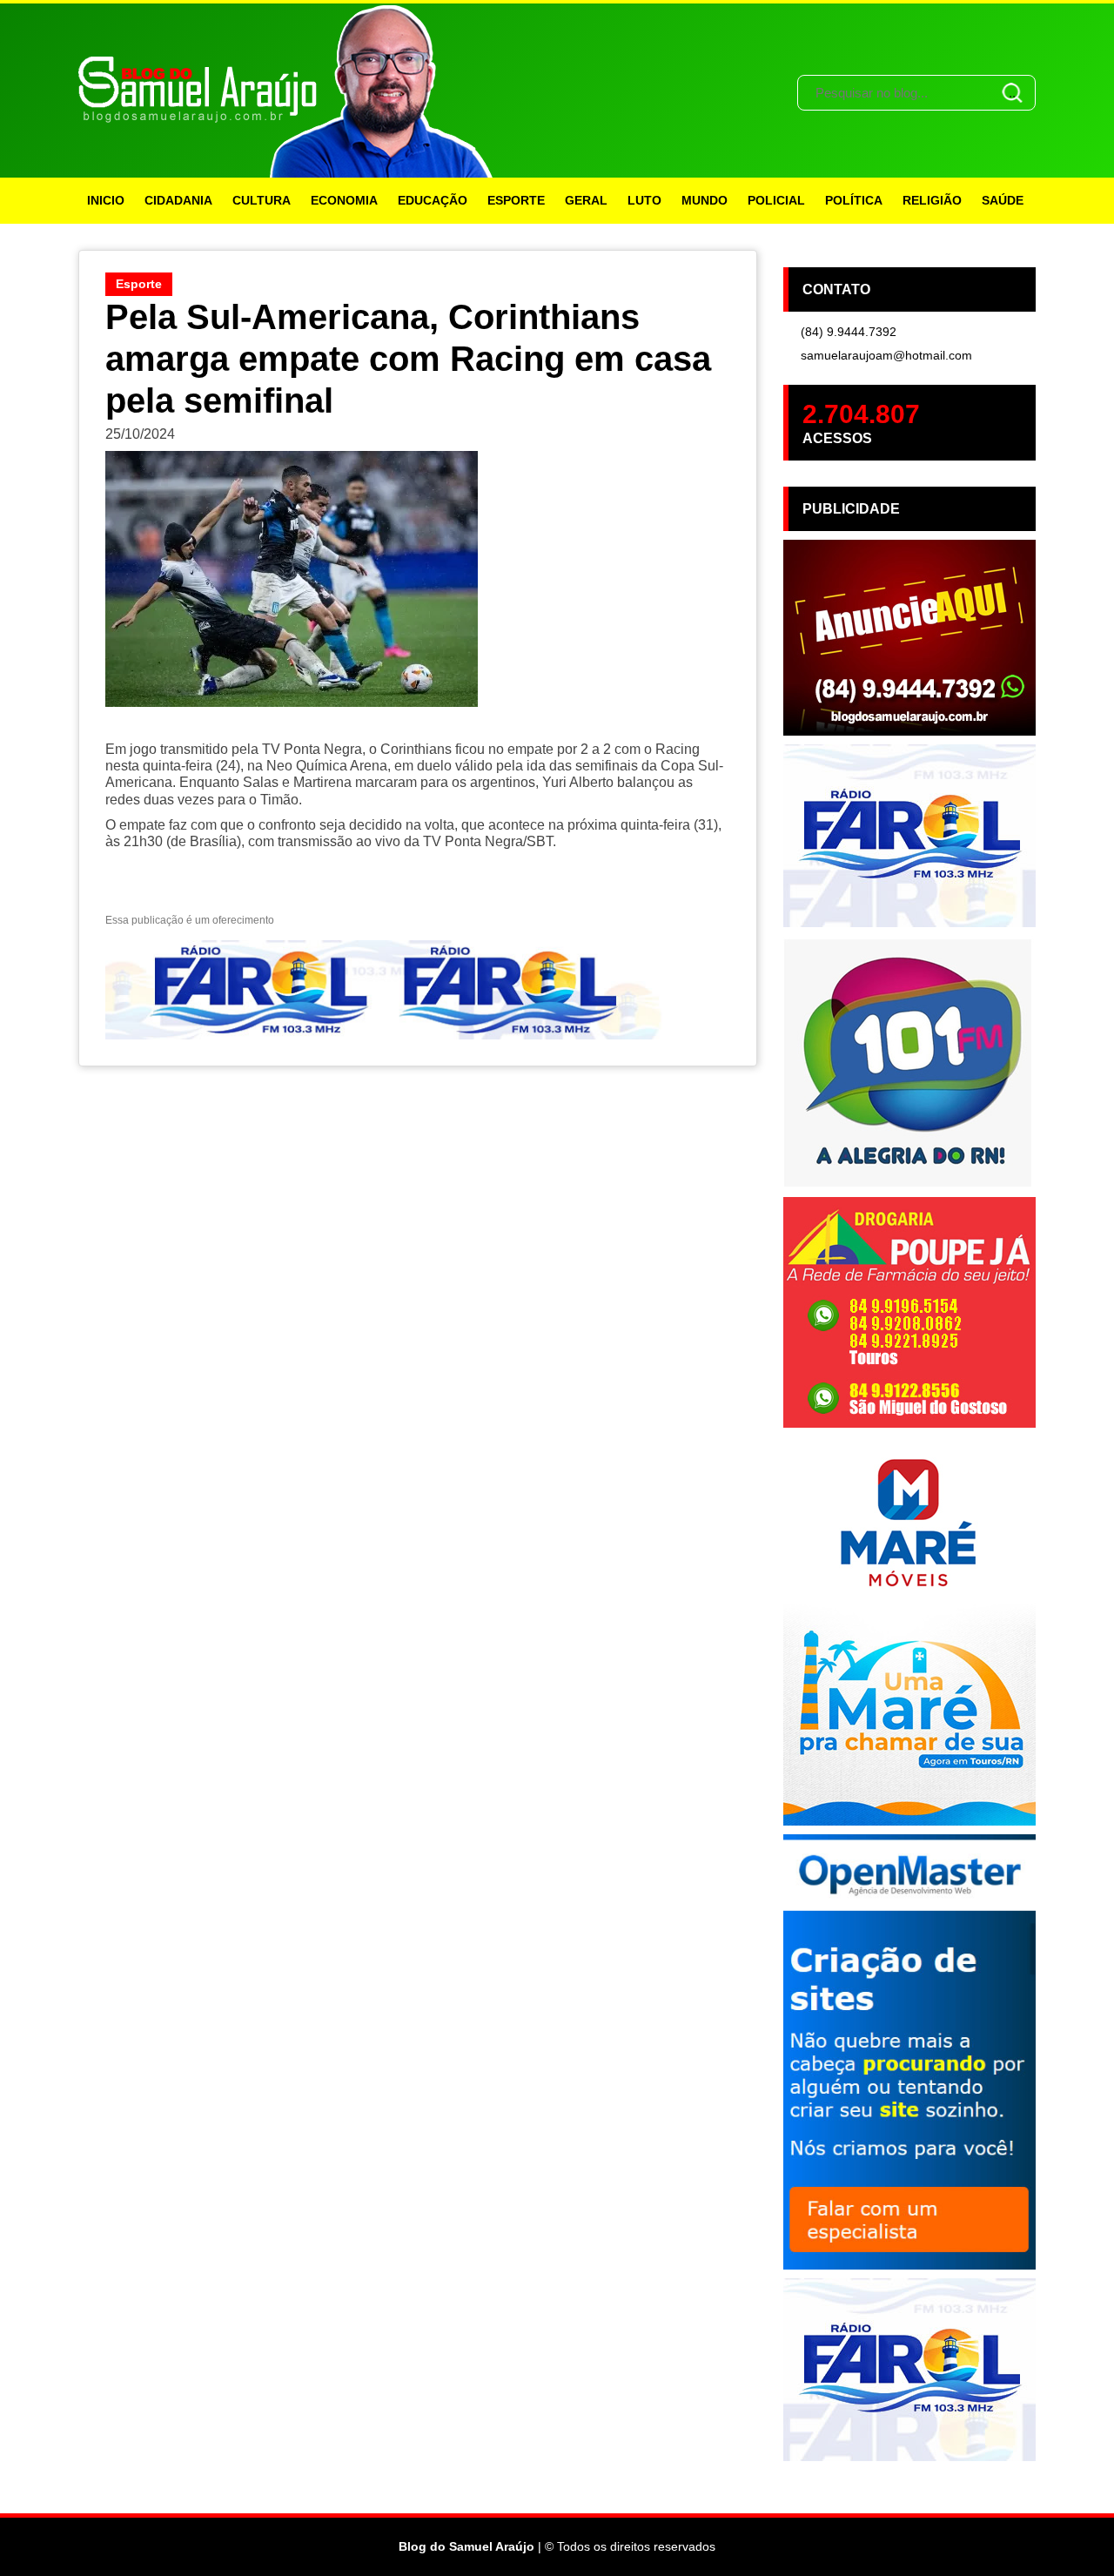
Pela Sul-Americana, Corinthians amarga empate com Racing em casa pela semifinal (408, 359)
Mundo (705, 200)
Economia (344, 200)
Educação (433, 200)
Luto (644, 200)
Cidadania (178, 200)
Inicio (106, 200)
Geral (586, 200)
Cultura (262, 200)
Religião (932, 200)
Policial (776, 200)
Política (854, 200)
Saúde (1003, 200)
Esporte (516, 200)
